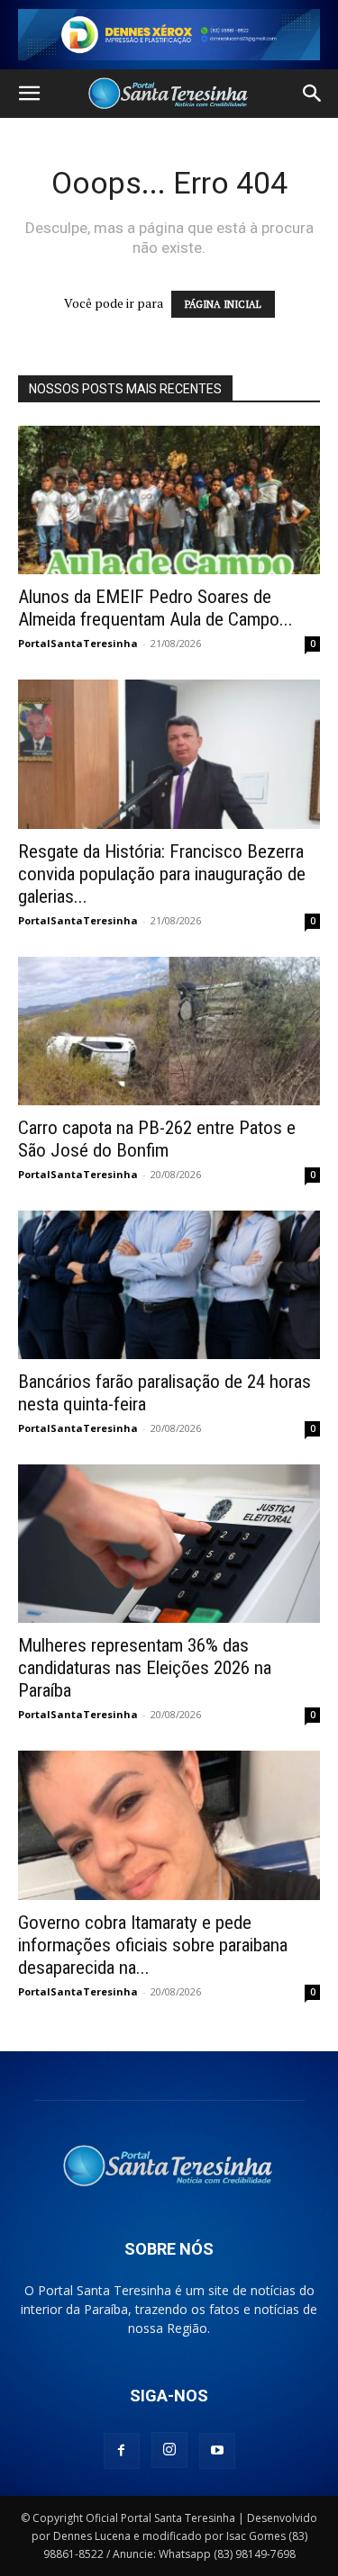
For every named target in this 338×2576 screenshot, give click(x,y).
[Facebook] (122, 2451)
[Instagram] (169, 2450)
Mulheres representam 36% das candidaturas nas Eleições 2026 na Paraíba (145, 1668)
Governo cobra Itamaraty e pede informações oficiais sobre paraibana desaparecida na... (153, 1945)
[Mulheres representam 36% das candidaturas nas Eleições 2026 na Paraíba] (169, 1544)
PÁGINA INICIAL (223, 304)
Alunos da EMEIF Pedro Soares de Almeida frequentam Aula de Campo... (155, 608)
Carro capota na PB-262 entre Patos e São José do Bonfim (157, 1139)
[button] (29, 94)
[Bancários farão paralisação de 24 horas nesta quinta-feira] (169, 1285)
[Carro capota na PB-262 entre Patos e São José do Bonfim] (169, 1031)
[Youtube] (217, 2451)
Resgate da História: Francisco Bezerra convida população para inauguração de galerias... (162, 874)
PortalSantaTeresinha (78, 643)
